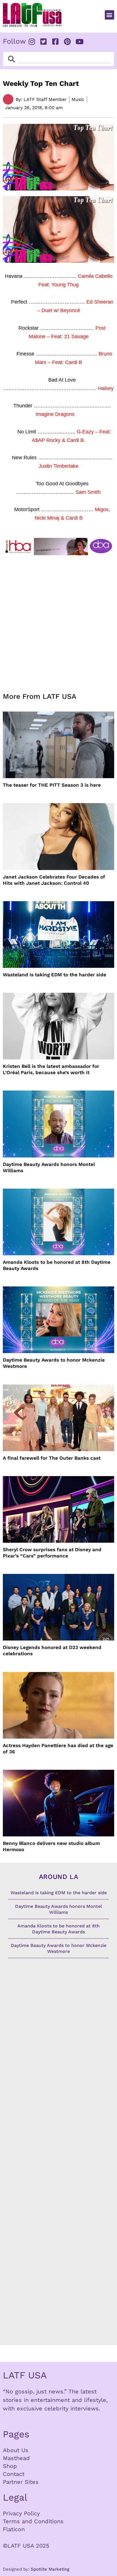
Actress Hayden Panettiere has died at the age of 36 (58, 1749)
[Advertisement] (58, 620)
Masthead (16, 2458)
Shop (10, 2466)
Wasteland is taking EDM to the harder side (55, 975)
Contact (14, 2474)
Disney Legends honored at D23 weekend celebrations (52, 1650)
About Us (16, 2450)
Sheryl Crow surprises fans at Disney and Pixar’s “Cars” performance (52, 1553)
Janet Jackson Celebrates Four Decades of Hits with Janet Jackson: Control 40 (54, 880)
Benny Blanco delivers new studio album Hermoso (51, 1846)
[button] (109, 15)
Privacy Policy (21, 2513)
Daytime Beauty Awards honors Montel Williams (49, 1167)
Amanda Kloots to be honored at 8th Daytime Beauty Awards (57, 1265)
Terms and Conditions (33, 2521)
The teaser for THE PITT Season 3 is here (52, 785)
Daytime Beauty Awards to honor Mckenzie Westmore (54, 1363)
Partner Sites (21, 2482)
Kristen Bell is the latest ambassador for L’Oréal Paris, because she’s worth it (51, 1069)
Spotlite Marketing (50, 2569)
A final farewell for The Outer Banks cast (52, 1458)
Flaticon (14, 2529)
